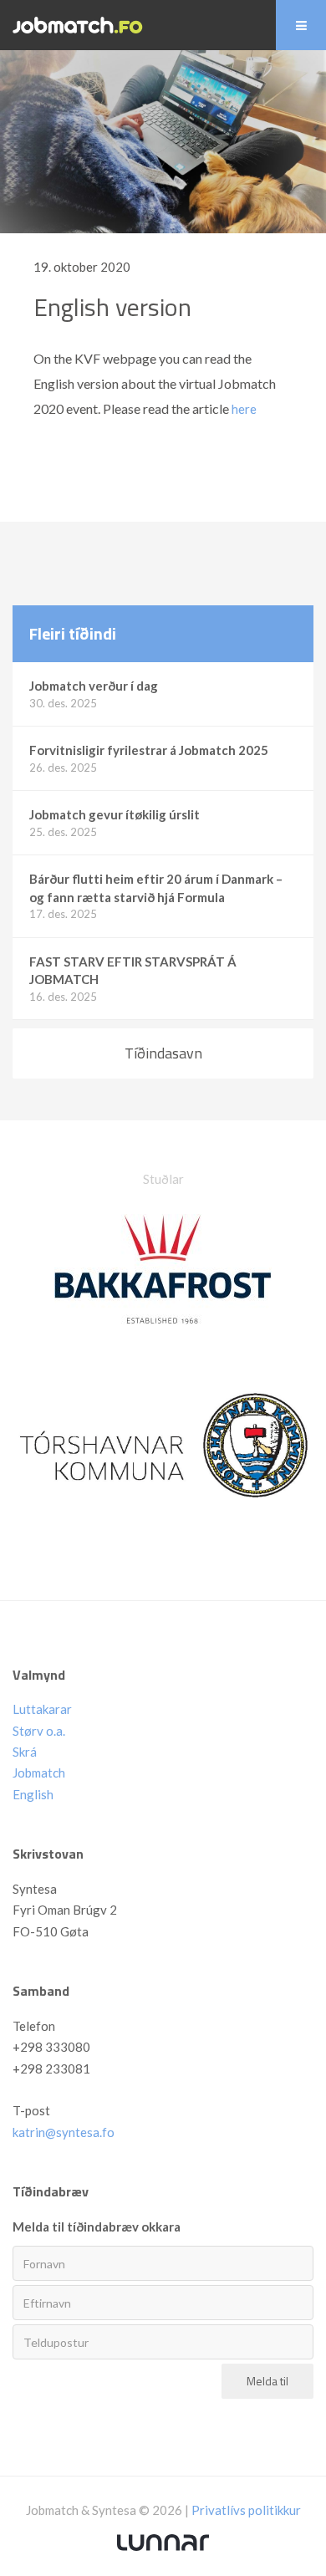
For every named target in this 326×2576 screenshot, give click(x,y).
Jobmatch (39, 1773)
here (244, 409)
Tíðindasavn (163, 1053)
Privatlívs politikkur (246, 2510)
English (33, 1794)
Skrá (25, 1752)
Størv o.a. (39, 1731)
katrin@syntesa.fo (64, 2132)
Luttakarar (42, 1709)
